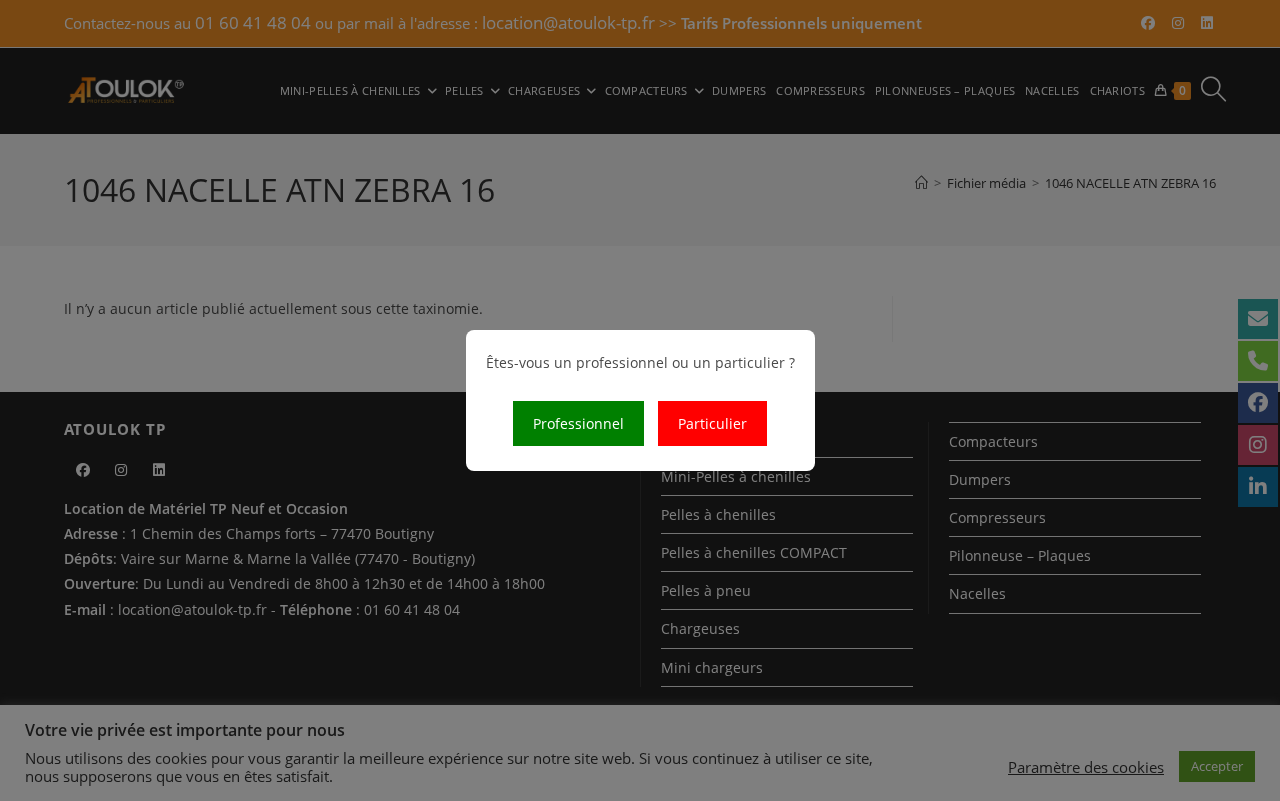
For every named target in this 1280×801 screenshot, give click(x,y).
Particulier (712, 423)
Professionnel (578, 423)
